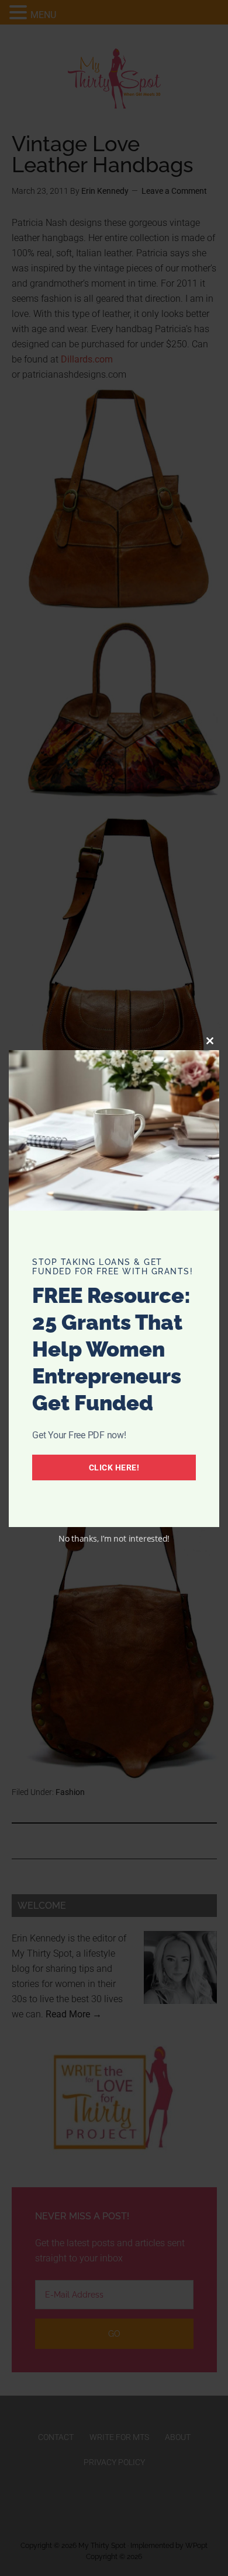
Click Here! (114, 1467)
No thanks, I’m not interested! (114, 1538)
